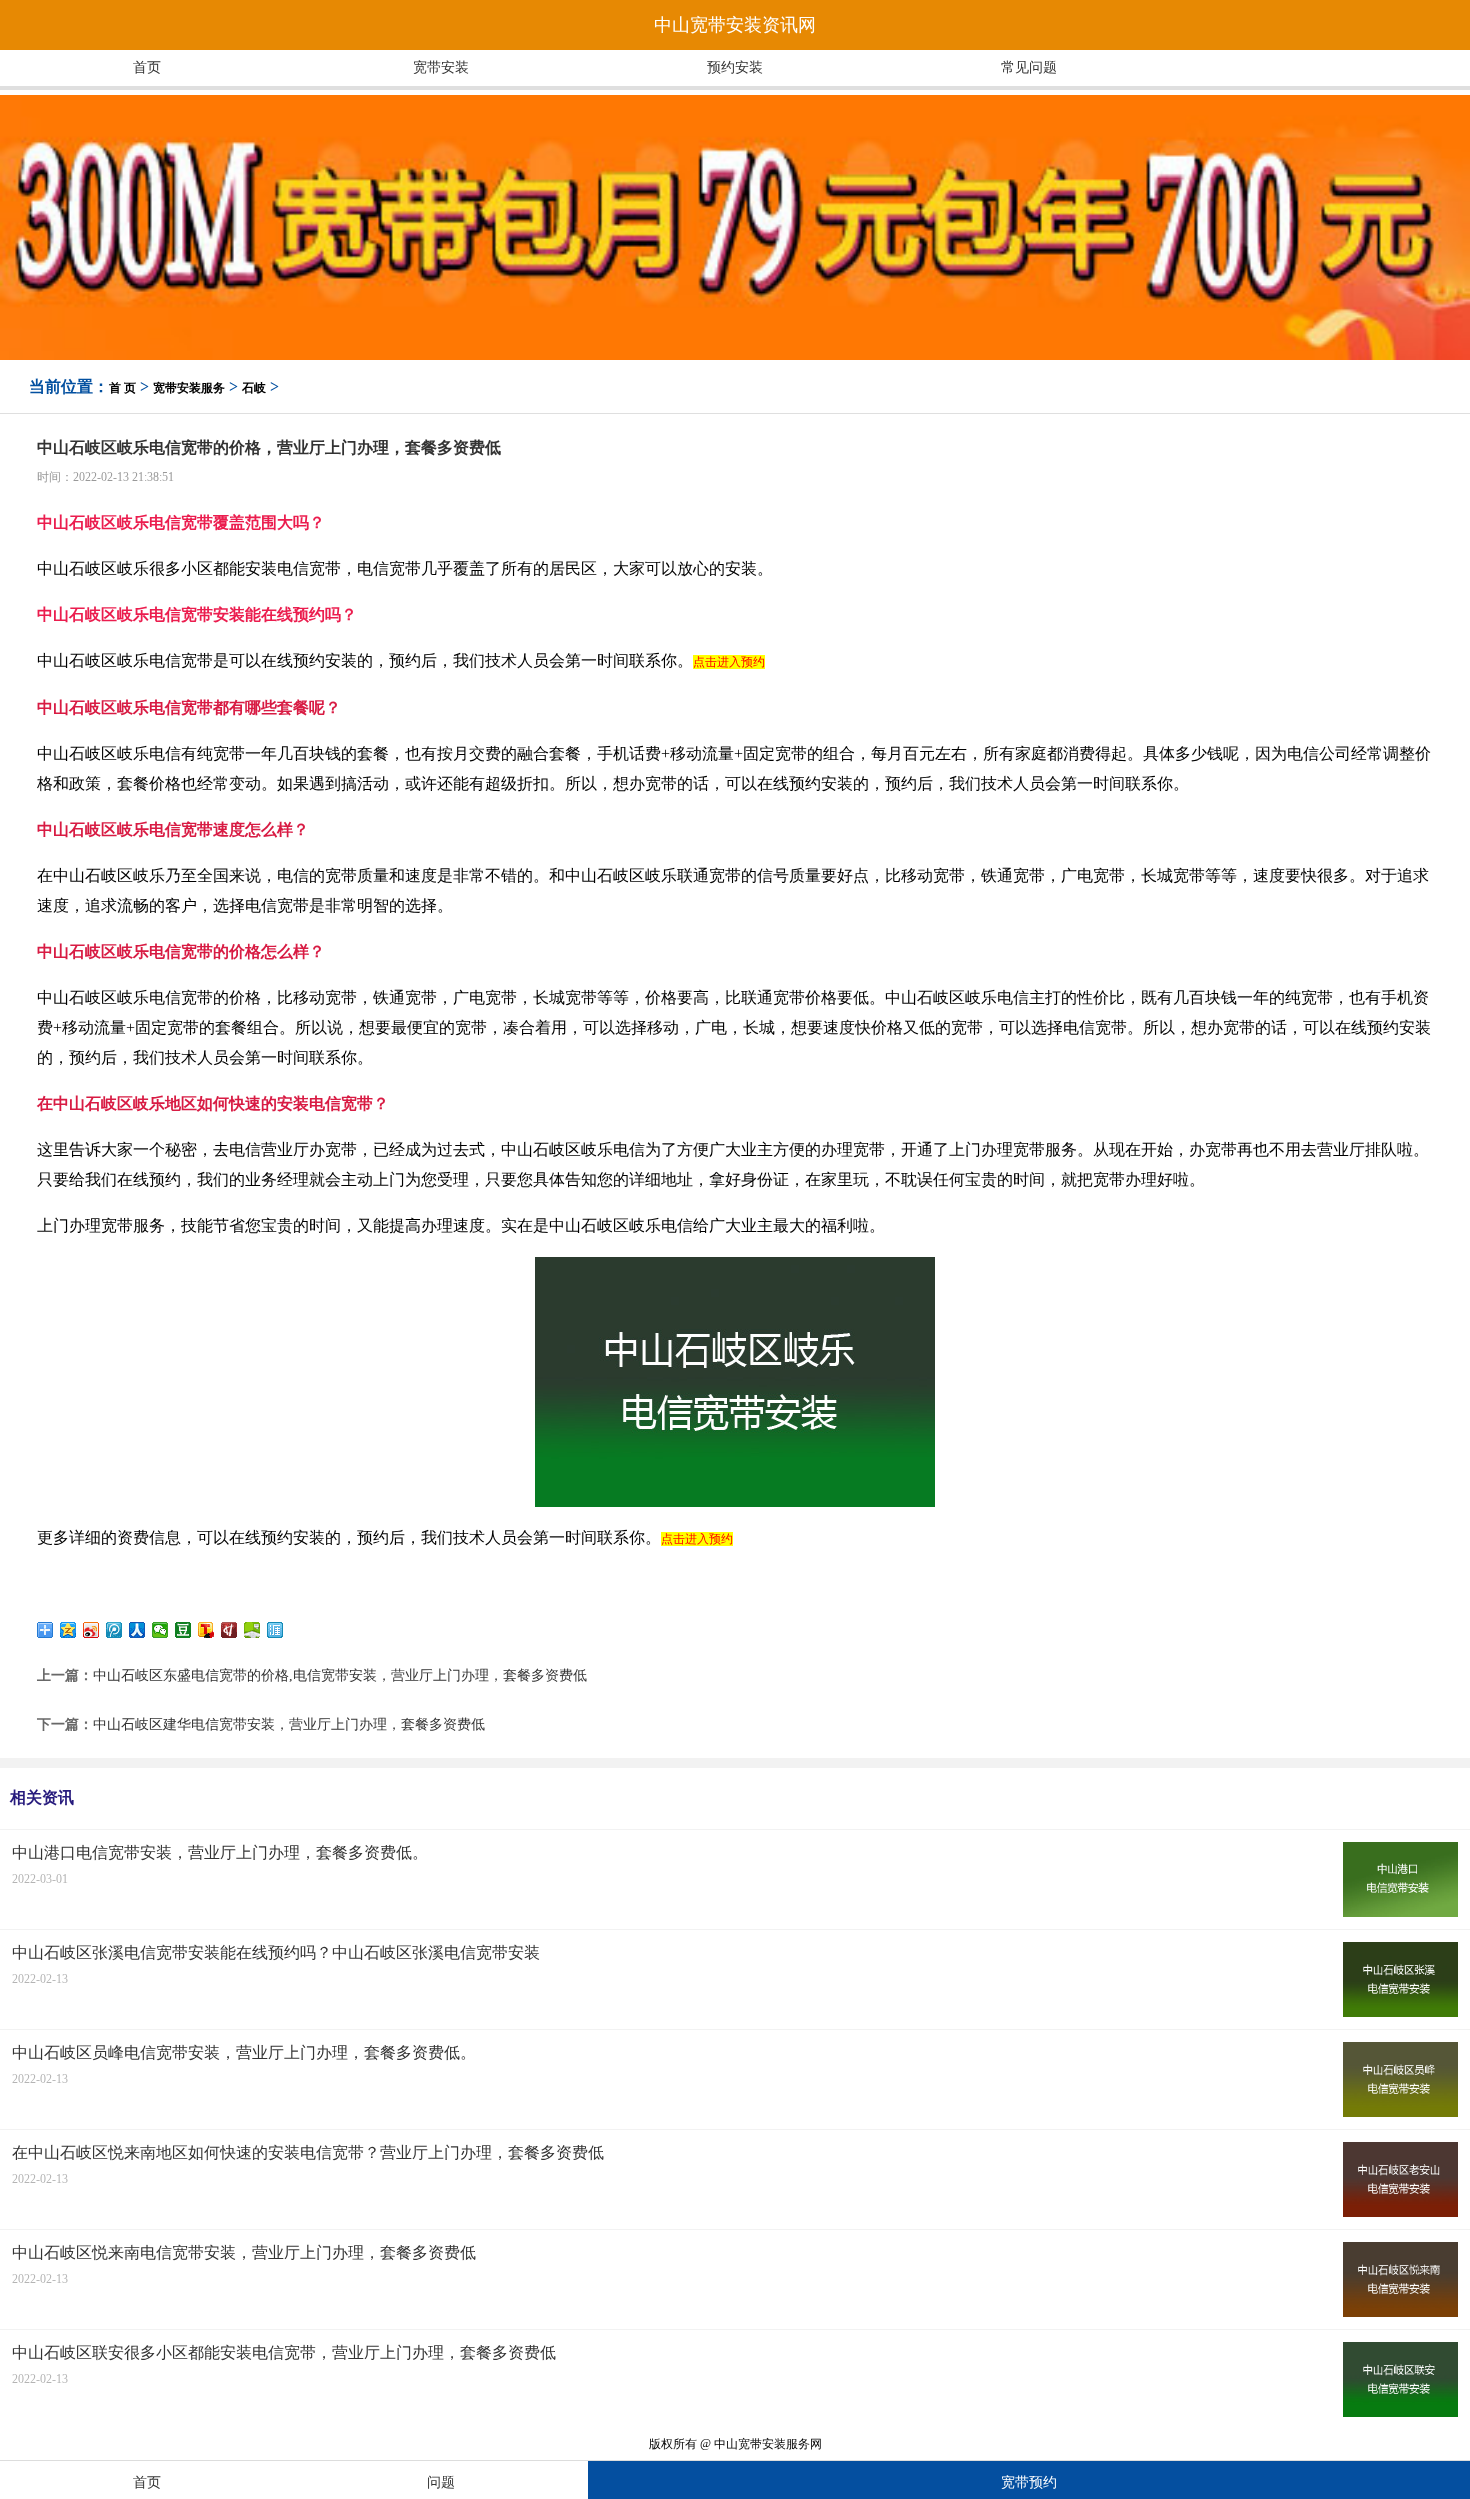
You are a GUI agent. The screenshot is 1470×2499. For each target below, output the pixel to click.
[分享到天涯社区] (275, 1630)
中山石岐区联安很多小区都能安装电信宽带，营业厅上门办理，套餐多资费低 (284, 2352)
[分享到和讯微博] (229, 1630)
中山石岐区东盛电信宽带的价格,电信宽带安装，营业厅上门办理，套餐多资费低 (340, 1675)
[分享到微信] (160, 1630)
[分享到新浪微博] (91, 1630)
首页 (147, 67)
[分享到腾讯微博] (114, 1630)
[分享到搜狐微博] (206, 1630)
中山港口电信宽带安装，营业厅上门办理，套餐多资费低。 (220, 1852)
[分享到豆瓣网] (183, 1630)
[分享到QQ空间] (68, 1630)
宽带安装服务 (189, 388)
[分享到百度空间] (252, 1630)
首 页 (122, 388)
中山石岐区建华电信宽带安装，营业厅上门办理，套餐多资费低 (289, 1724)
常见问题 (1029, 67)
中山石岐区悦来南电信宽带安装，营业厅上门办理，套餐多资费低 (244, 2252)
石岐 (254, 388)
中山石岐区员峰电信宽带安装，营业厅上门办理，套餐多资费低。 (244, 2052)
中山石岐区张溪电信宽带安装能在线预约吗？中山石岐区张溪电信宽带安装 (276, 1952)
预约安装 (735, 67)
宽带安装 (441, 67)
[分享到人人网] (137, 1630)
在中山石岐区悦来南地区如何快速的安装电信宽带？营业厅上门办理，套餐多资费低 (308, 2152)
